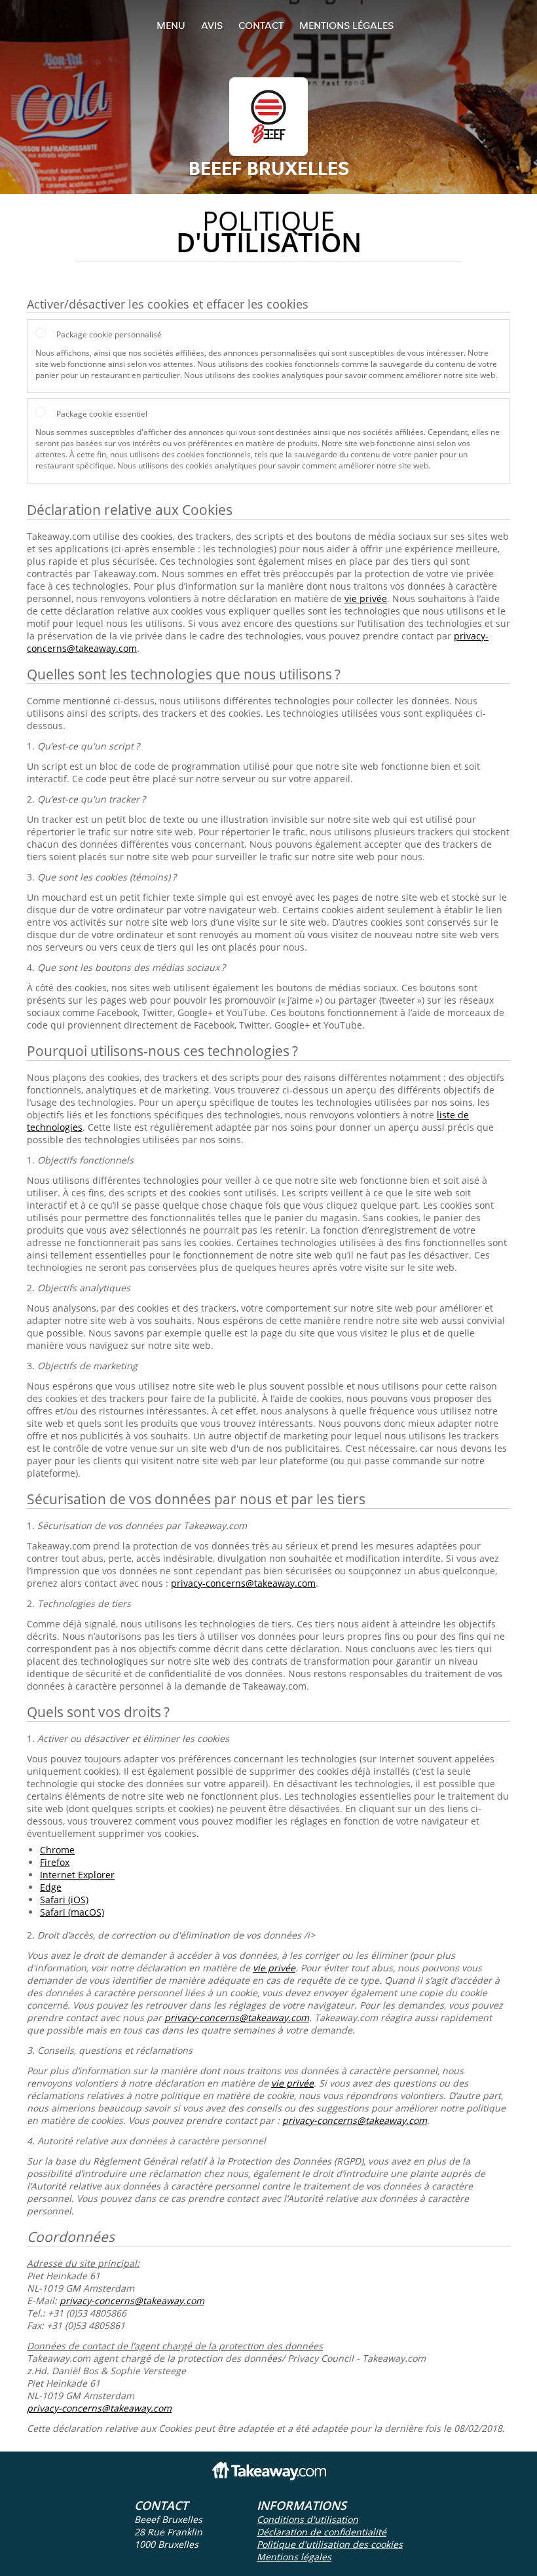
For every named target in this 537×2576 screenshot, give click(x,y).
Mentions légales (346, 25)
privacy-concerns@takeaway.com (243, 1583)
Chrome (57, 1850)
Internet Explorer (77, 1875)
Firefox (55, 1862)
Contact (261, 25)
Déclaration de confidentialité (322, 2532)
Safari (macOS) (72, 1912)
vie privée (366, 598)
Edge (51, 1887)
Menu (171, 25)
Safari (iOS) (64, 1900)
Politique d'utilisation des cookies (330, 2544)
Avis (212, 25)
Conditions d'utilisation (307, 2519)
